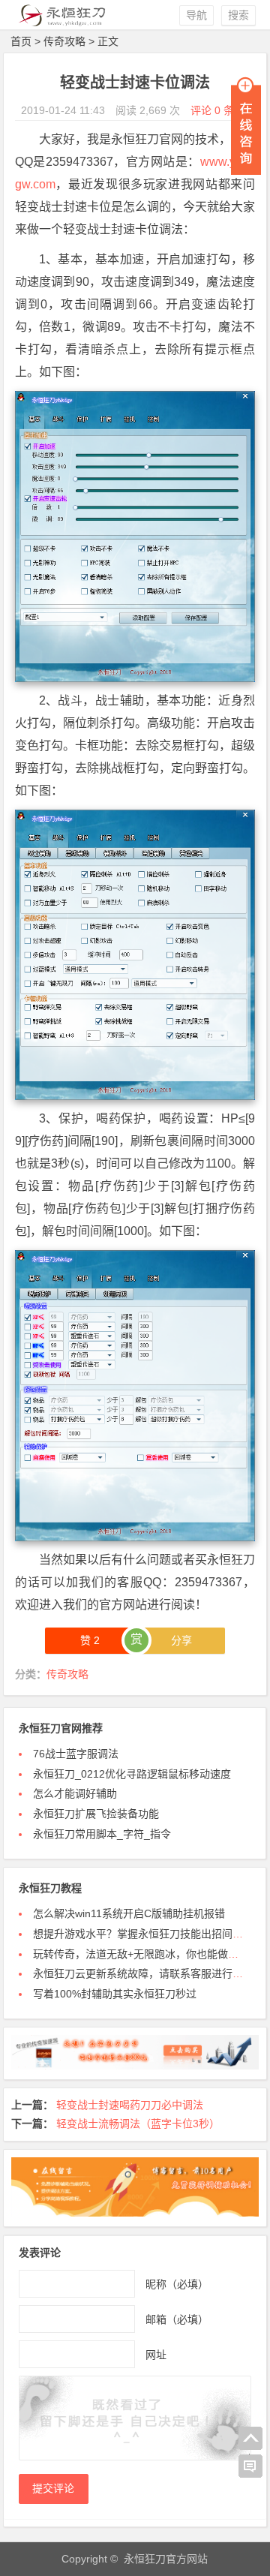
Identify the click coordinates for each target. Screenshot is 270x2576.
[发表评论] (250, 2466)
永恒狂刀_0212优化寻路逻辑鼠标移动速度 (132, 1774)
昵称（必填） (177, 2284)
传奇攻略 (64, 41)
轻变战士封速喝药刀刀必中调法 (130, 2105)
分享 (181, 1640)
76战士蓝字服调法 (76, 1754)
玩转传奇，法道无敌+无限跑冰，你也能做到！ (141, 1954)
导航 (196, 15)
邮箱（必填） (177, 2319)
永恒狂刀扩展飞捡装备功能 (96, 1814)
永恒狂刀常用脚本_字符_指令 (102, 1834)
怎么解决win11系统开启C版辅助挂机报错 (129, 1913)
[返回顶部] (250, 2439)
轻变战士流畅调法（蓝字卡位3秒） (138, 2124)
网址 (156, 2355)
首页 (21, 41)
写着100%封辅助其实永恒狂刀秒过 (115, 1994)
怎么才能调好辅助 (75, 1793)
